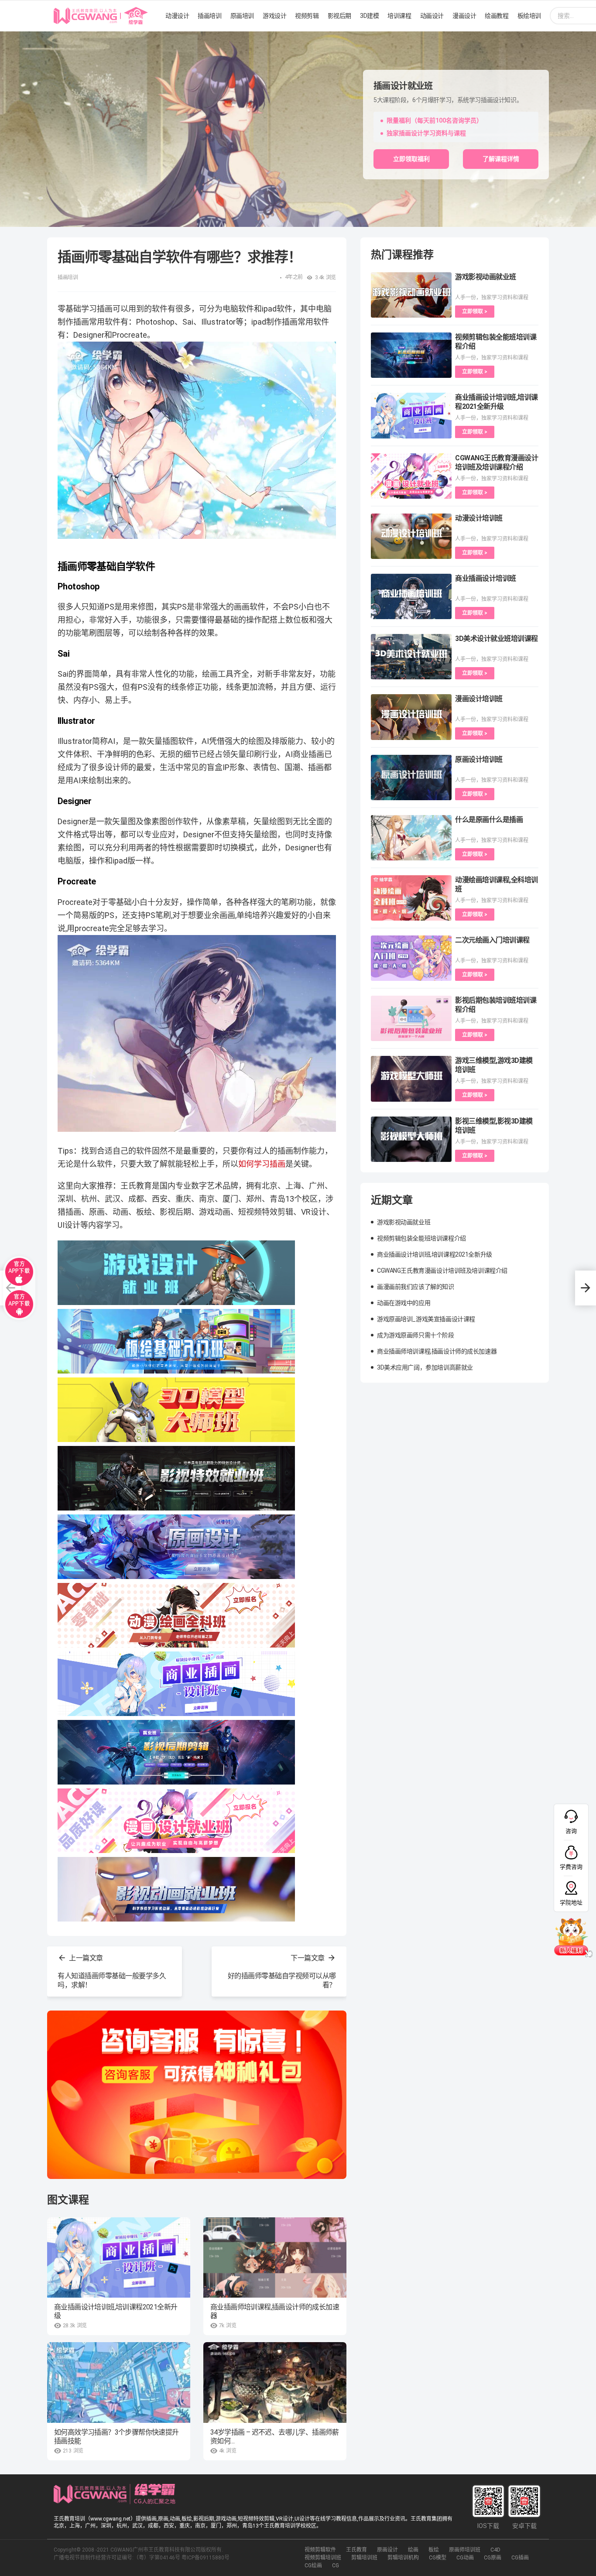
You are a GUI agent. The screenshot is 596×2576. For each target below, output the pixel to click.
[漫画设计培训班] (411, 717)
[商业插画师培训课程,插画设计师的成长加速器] (275, 2258)
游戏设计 (274, 16)
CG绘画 (313, 2566)
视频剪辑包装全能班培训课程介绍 (421, 1238)
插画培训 (209, 16)
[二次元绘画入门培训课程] (411, 958)
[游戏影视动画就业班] (411, 295)
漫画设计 (464, 16)
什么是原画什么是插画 (489, 820)
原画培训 (242, 16)
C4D (495, 2550)
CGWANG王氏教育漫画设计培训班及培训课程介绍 (442, 1271)
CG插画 (520, 2558)
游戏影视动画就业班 (486, 277)
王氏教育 (356, 2550)
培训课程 (399, 16)
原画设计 (387, 2550)
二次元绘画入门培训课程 (492, 940)
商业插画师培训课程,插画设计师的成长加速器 (275, 2311)
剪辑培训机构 (403, 2558)
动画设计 (432, 16)
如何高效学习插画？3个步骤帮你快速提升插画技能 (116, 2437)
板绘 (434, 2550)
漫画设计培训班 (479, 699)
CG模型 (438, 2558)
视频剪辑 (307, 16)
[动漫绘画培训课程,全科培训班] (411, 898)
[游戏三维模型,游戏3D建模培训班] (411, 1079)
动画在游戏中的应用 (404, 1303)
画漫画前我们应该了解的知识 (416, 1287)
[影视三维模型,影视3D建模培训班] (411, 1139)
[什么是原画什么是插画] (411, 838)
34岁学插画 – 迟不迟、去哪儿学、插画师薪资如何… (275, 2437)
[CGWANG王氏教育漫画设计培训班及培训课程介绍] (411, 476)
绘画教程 (497, 16)
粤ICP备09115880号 (206, 2558)
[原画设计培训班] (411, 778)
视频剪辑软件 (320, 2550)
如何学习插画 (262, 1164)
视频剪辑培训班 (323, 2558)
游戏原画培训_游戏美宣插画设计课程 (426, 1319)
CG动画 (465, 2558)
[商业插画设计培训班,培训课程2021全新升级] (119, 2258)
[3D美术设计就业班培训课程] (411, 657)
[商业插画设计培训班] (411, 596)
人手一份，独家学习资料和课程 (492, 298)
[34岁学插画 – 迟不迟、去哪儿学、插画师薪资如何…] (275, 2382)
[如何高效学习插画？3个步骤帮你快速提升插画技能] (119, 2382)
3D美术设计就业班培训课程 (497, 639)
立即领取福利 (411, 159)
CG (336, 2566)
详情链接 (12, 36)
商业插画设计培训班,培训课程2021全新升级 (116, 2311)
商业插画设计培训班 (486, 578)
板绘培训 (529, 16)
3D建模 (369, 16)
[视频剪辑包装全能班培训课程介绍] (411, 355)
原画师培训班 (465, 2550)
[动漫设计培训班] (411, 536)
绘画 (413, 2550)
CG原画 (493, 2558)
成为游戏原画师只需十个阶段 (416, 1335)
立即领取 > (475, 312)
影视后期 (339, 16)
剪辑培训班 (364, 2558)
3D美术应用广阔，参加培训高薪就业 (425, 1367)
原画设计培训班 (479, 759)
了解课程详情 (501, 159)
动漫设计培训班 (479, 518)
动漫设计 (177, 16)
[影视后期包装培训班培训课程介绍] (411, 1018)
